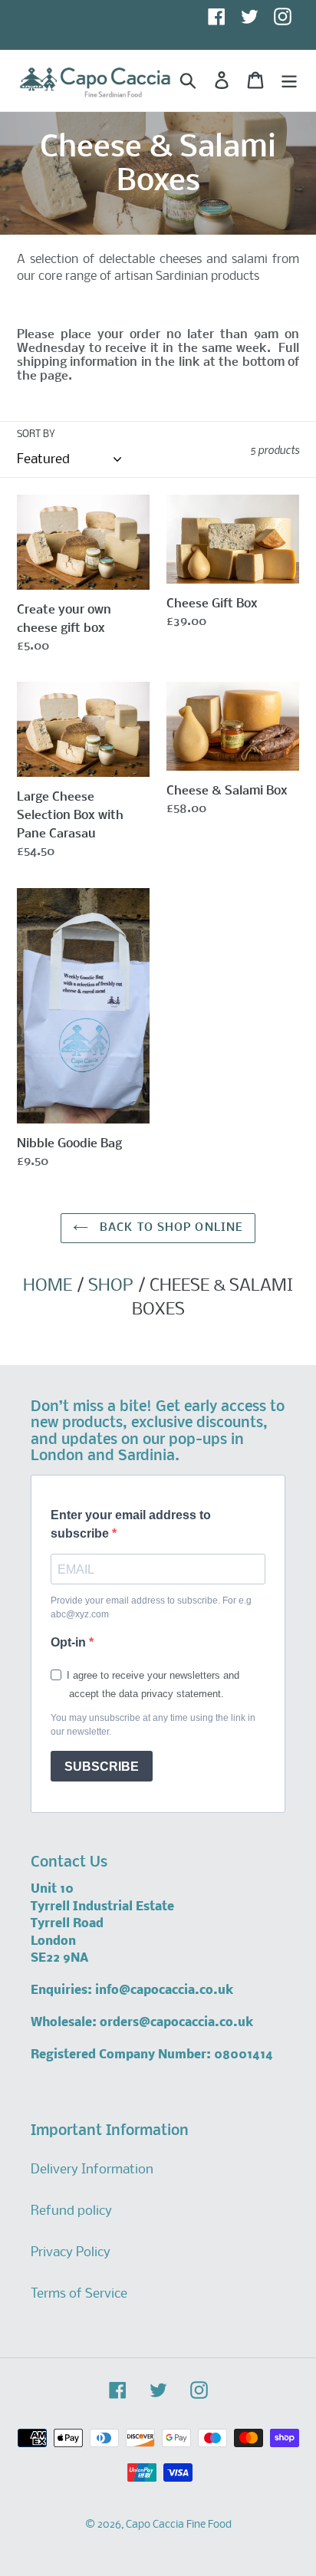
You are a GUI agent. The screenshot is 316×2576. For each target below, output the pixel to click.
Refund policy (71, 2211)
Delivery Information (92, 2170)
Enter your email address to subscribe (131, 1524)
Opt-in (70, 1642)
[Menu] (289, 81)
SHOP (111, 1286)
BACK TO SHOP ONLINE (170, 1228)
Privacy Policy (71, 2253)
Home (48, 1286)
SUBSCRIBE (102, 1767)
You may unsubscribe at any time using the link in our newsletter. (153, 1725)
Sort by (36, 434)
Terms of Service (79, 2294)
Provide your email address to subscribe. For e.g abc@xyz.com (151, 1607)
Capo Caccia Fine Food (179, 2525)
